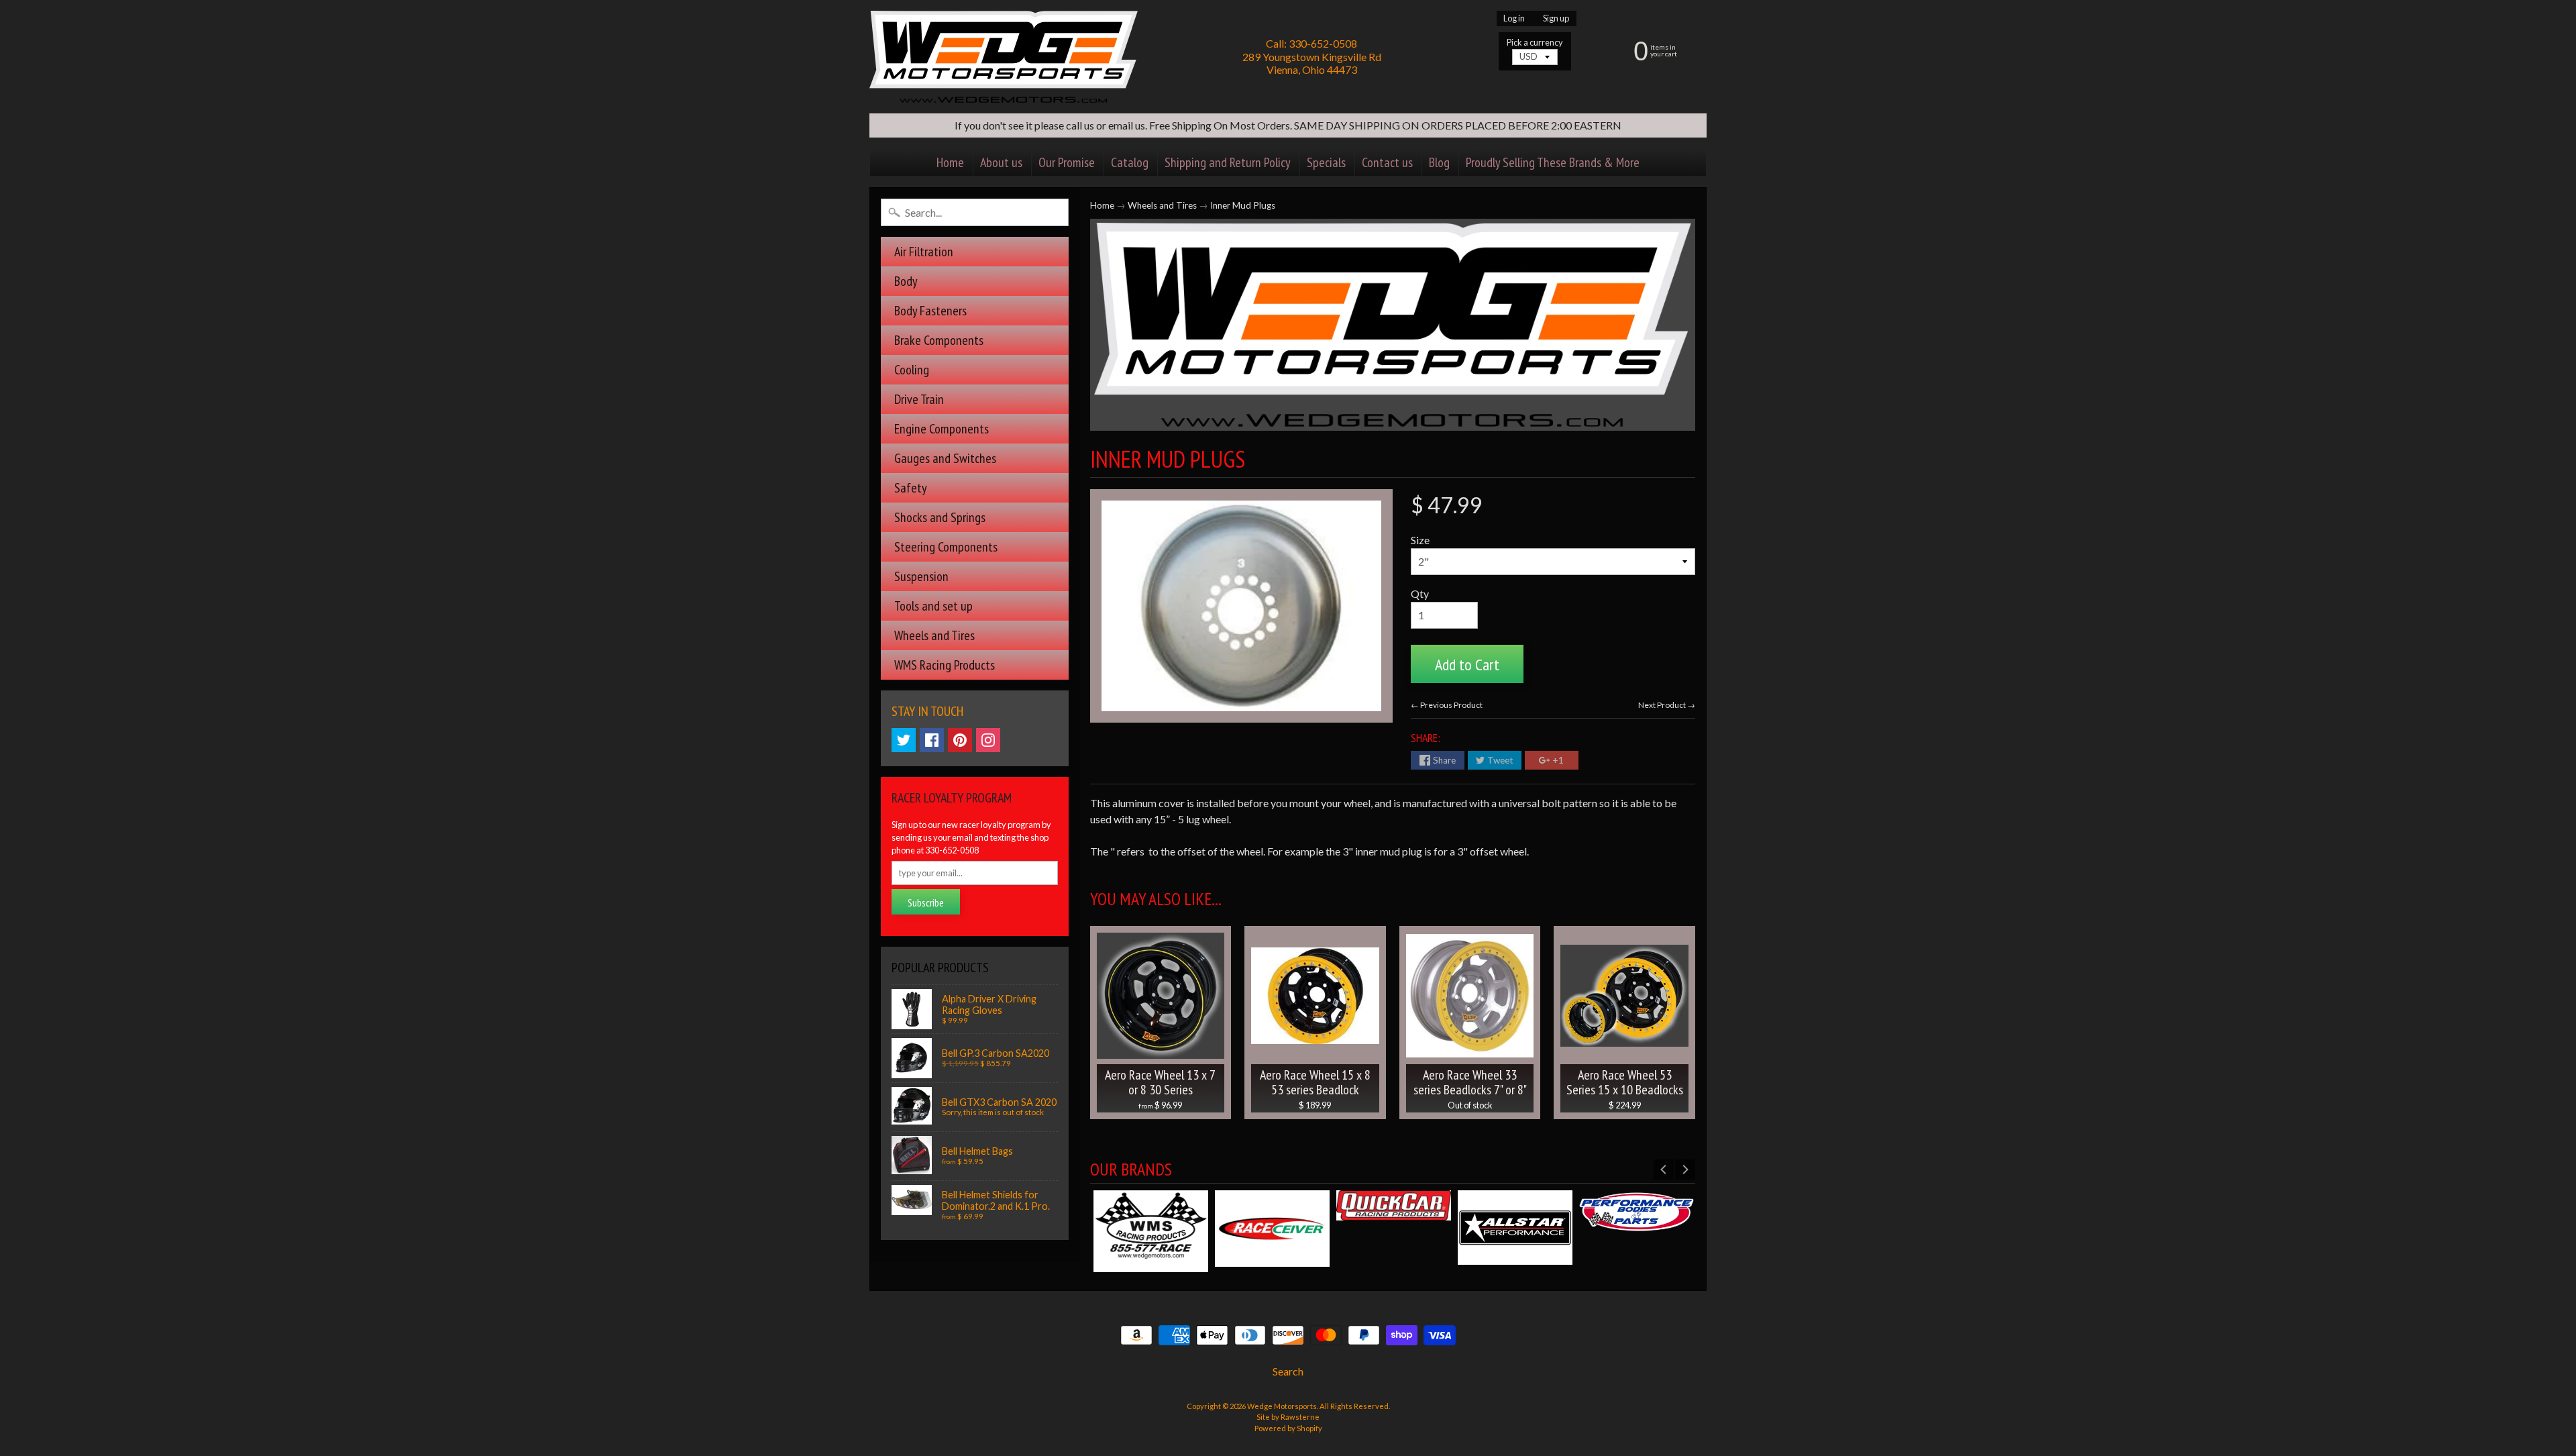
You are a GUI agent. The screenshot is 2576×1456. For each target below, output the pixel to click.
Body (906, 281)
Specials (1326, 162)
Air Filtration (924, 252)
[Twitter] (904, 740)
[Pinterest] (960, 740)
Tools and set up (933, 606)
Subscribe (926, 902)
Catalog (1130, 162)
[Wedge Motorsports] (1004, 57)
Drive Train (919, 399)
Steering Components (946, 547)
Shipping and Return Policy (1228, 162)
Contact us (1387, 162)
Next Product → (1667, 705)
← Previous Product (1447, 705)
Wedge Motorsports (1282, 1406)
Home (950, 162)
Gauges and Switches (945, 458)
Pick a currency (1535, 43)
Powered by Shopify (1288, 1428)
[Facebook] (932, 740)
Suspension (921, 576)
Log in (1514, 18)
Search (1288, 1371)
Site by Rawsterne (1288, 1417)
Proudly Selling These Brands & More (1553, 162)
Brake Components (939, 340)
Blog (1439, 162)
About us (1001, 162)
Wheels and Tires (934, 635)
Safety (911, 488)
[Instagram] (988, 740)
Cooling (912, 370)
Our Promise (1067, 162)
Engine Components (942, 429)
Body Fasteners (930, 311)
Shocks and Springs (940, 517)
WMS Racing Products (945, 665)
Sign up (1556, 18)
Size (1420, 540)
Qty (1420, 593)
